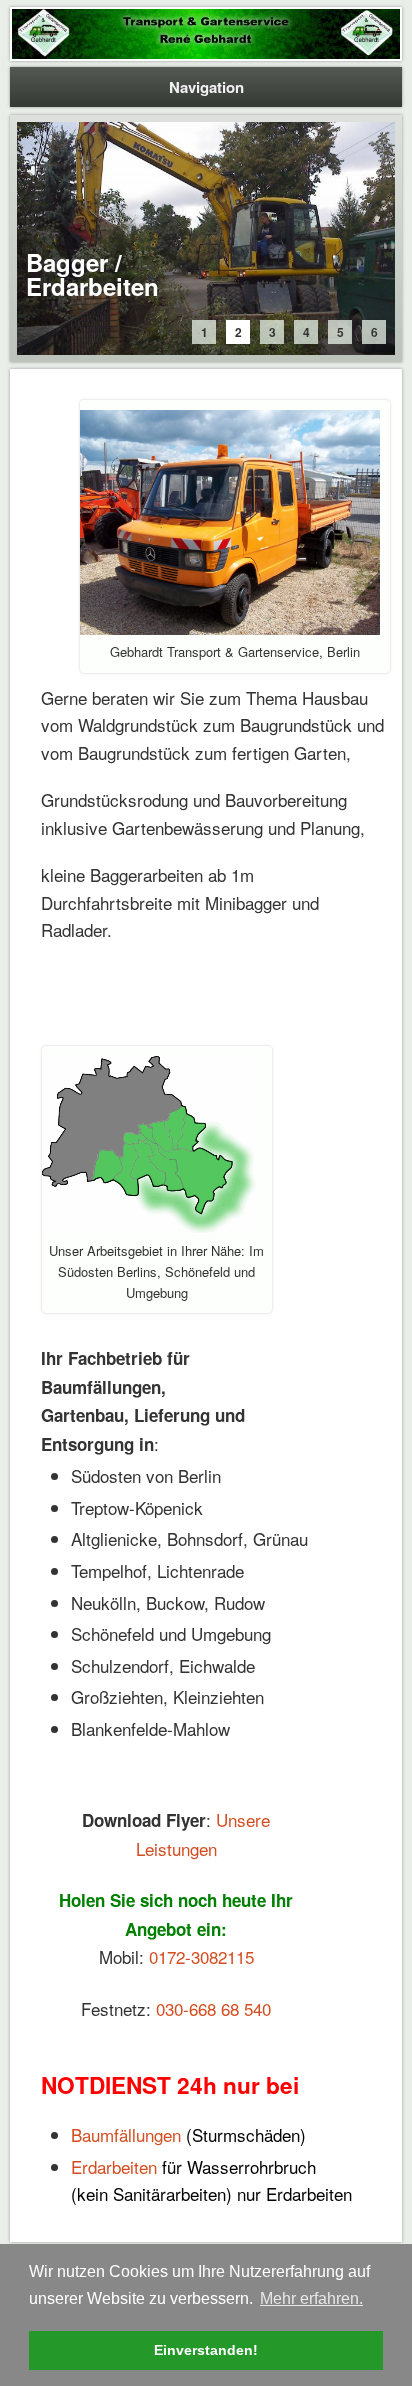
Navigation (206, 87)
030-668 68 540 (213, 2008)
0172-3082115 (201, 1956)
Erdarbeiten (114, 2166)
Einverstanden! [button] (206, 2350)
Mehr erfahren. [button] (311, 2298)
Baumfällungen (126, 2134)
